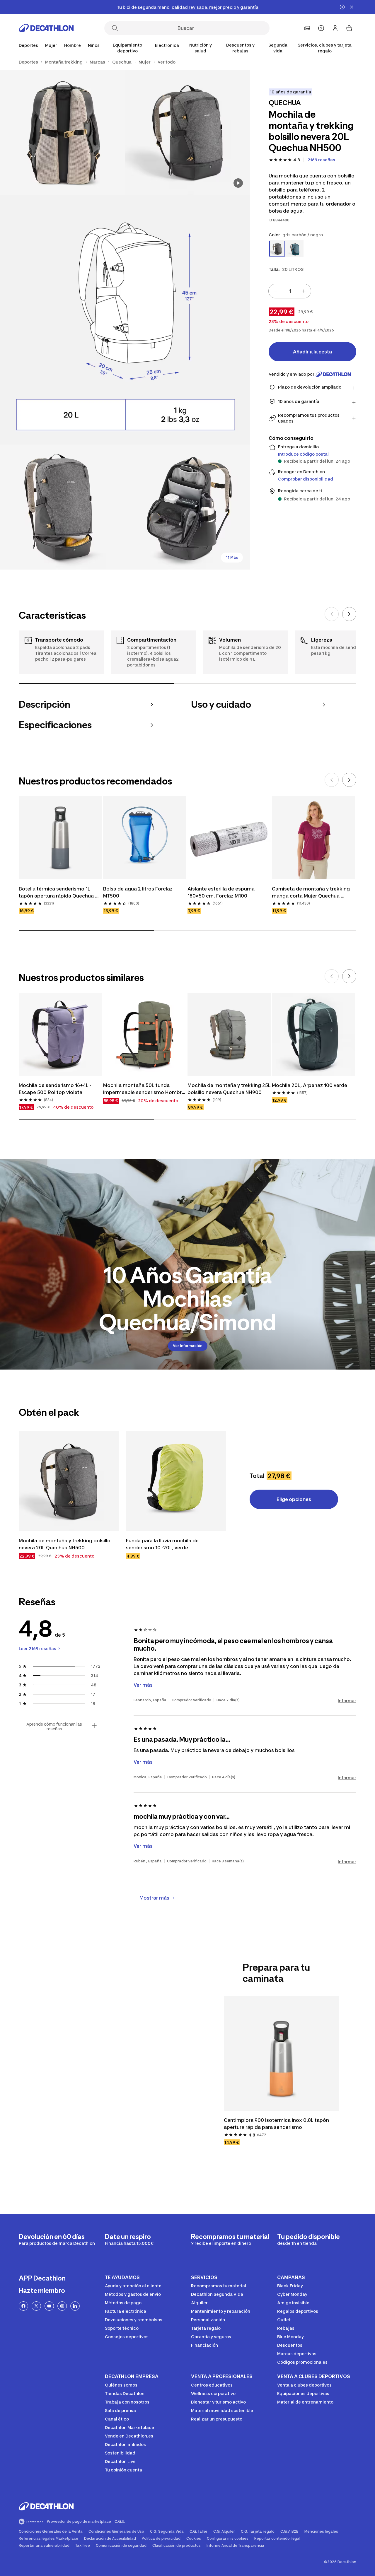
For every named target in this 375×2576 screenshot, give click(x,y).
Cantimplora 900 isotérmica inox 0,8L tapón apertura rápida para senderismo (277, 2124)
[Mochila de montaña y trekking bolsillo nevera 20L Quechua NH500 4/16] (63, 507)
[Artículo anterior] (332, 614)
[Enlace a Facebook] (23, 2306)
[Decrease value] (276, 291)
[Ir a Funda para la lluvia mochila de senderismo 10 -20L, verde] (176, 1481)
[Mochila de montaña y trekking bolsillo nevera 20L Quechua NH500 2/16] (63, 132)
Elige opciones (294, 1499)
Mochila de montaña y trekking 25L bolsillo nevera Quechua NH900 (229, 1089)
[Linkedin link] (75, 2306)
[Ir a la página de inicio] (46, 28)
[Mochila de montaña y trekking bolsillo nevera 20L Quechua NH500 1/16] (188, 132)
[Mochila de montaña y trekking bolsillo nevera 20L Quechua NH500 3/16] (125, 320)
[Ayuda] (321, 28)
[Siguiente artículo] (349, 614)
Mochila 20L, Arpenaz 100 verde (310, 1085)
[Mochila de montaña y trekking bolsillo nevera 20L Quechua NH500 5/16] (188, 507)
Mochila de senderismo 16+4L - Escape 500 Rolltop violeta (56, 1089)
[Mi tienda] (307, 28)
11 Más (232, 557)
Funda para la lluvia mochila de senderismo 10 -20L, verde (163, 1544)
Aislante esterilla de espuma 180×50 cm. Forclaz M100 (222, 892)
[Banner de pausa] (342, 7)
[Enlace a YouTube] (49, 2306)
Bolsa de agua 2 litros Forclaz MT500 (138, 892)
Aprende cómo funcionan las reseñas (54, 1727)
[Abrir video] (238, 183)
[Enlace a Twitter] (36, 2306)
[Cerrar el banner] (352, 7)
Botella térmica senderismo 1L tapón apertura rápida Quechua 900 (57, 893)
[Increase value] (304, 291)
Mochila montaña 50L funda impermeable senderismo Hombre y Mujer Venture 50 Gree (144, 1089)
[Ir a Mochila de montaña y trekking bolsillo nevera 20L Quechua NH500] (69, 1481)
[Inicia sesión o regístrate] (335, 28)
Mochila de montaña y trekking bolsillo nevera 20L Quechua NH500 (65, 1544)
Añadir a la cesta (312, 352)
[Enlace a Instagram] (62, 2306)
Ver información (188, 1346)
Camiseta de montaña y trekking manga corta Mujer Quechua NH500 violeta (311, 893)
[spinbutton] (290, 291)
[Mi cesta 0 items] (349, 28)
